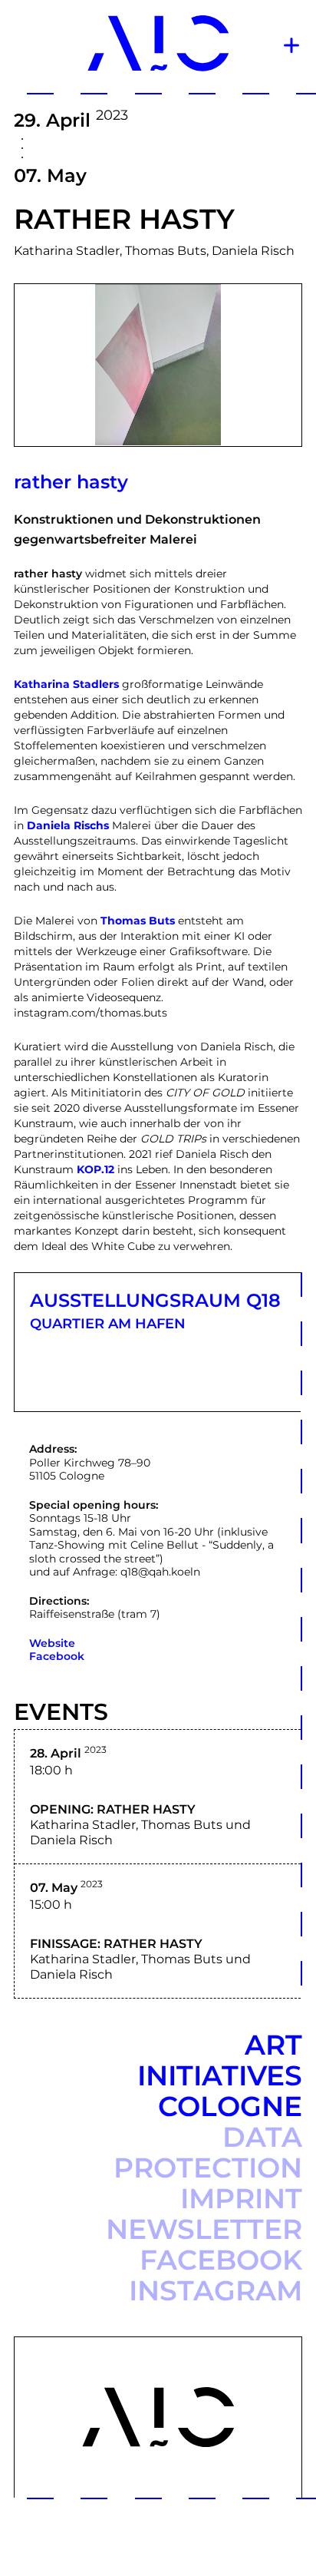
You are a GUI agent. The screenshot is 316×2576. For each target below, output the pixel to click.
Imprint (241, 2198)
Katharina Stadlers (66, 684)
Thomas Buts (138, 921)
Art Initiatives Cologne (220, 2075)
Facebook (57, 1656)
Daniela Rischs (68, 825)
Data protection (208, 2152)
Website (52, 1643)
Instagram (216, 2290)
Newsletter (204, 2229)
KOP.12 (95, 1169)
